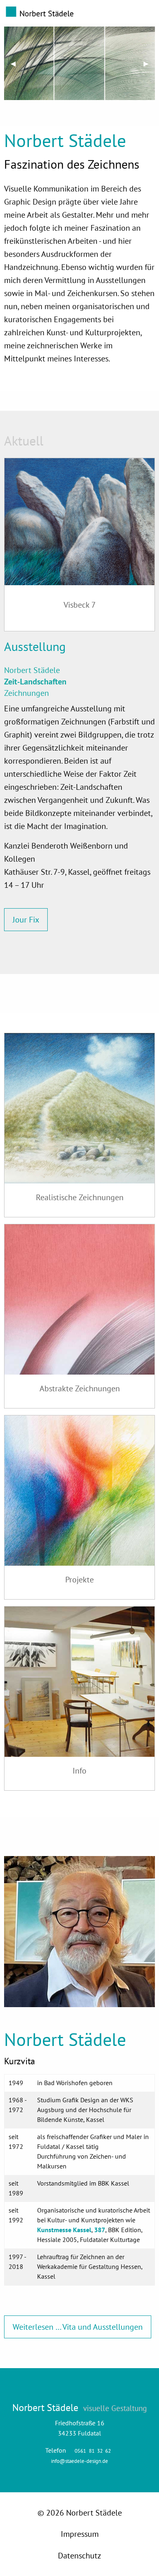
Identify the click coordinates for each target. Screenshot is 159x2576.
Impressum (80, 2534)
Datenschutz (79, 2556)
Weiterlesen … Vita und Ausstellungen (78, 2327)
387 (100, 2230)
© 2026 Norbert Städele (80, 2513)
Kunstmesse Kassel (64, 2230)
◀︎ (16, 63)
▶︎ (149, 63)
